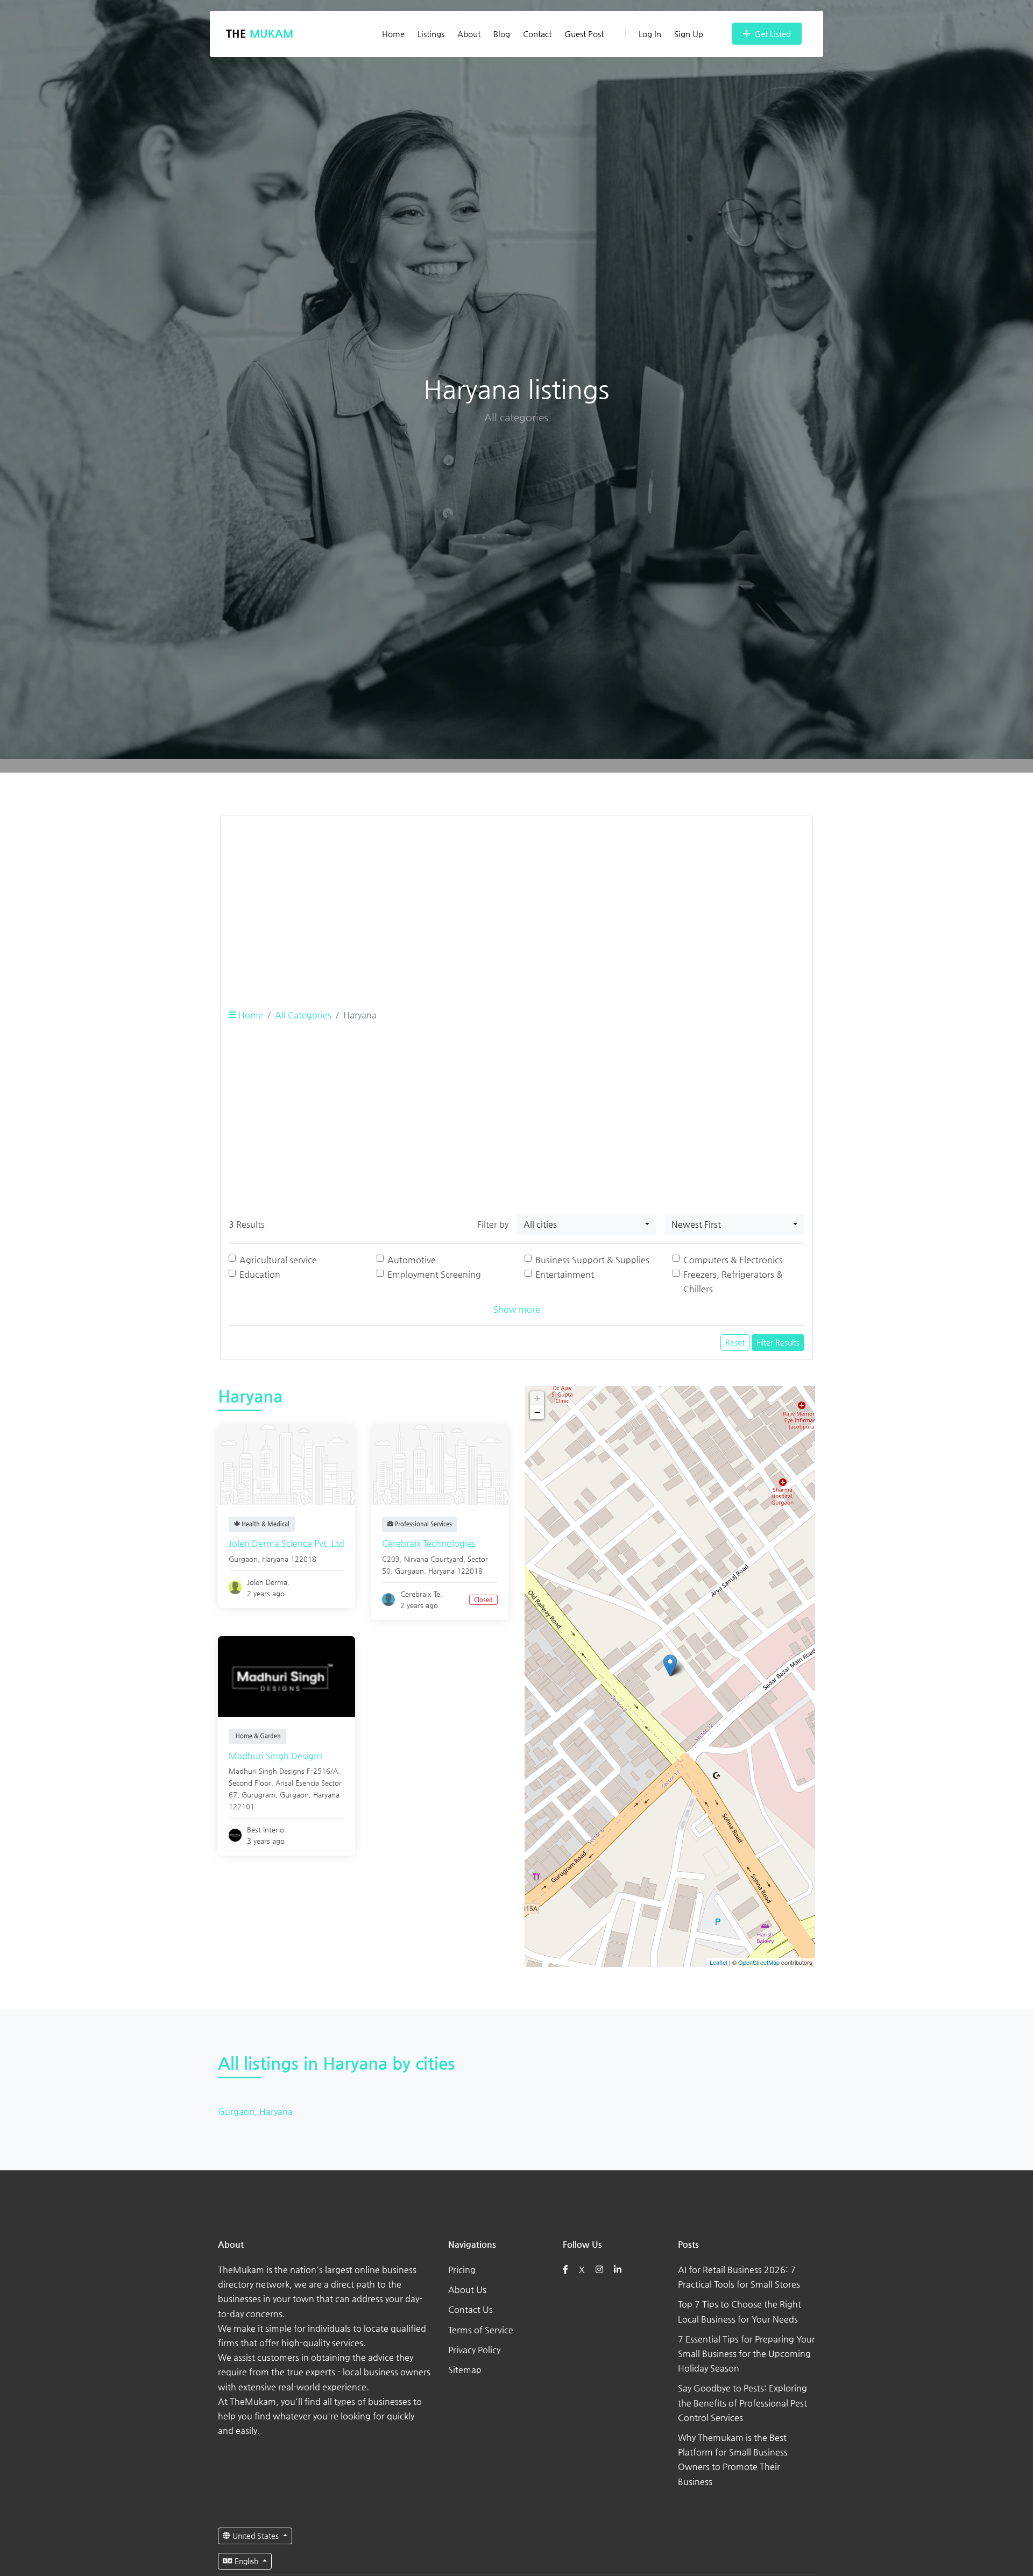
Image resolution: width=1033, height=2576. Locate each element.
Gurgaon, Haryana (255, 2111)
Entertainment (565, 1274)
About (469, 34)
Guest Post (584, 34)
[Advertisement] (516, 900)
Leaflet (719, 1963)
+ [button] (537, 1398)
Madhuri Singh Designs (276, 1756)
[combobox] (586, 1225)
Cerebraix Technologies (429, 1543)
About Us (467, 2290)
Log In (650, 34)
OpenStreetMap (759, 1963)
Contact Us (470, 2309)
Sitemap (465, 2370)
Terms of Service (481, 2330)
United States (256, 2536)
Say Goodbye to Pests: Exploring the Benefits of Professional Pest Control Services (742, 2402)
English (246, 2561)
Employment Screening (434, 1274)
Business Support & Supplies (592, 1260)
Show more (517, 1309)
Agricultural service (278, 1260)
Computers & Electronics (733, 1260)
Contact (537, 34)
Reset (735, 1342)
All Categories (303, 1015)
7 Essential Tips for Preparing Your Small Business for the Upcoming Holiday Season (747, 2354)
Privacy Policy (474, 2350)
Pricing (462, 2270)
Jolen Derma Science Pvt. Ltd (286, 1543)
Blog (502, 34)
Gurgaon (243, 1559)
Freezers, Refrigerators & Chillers (733, 1282)
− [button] (537, 1412)
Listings (431, 34)
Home (393, 34)
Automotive (412, 1260)
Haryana (275, 1559)
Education (260, 1274)
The (260, 34)
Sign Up (689, 34)
